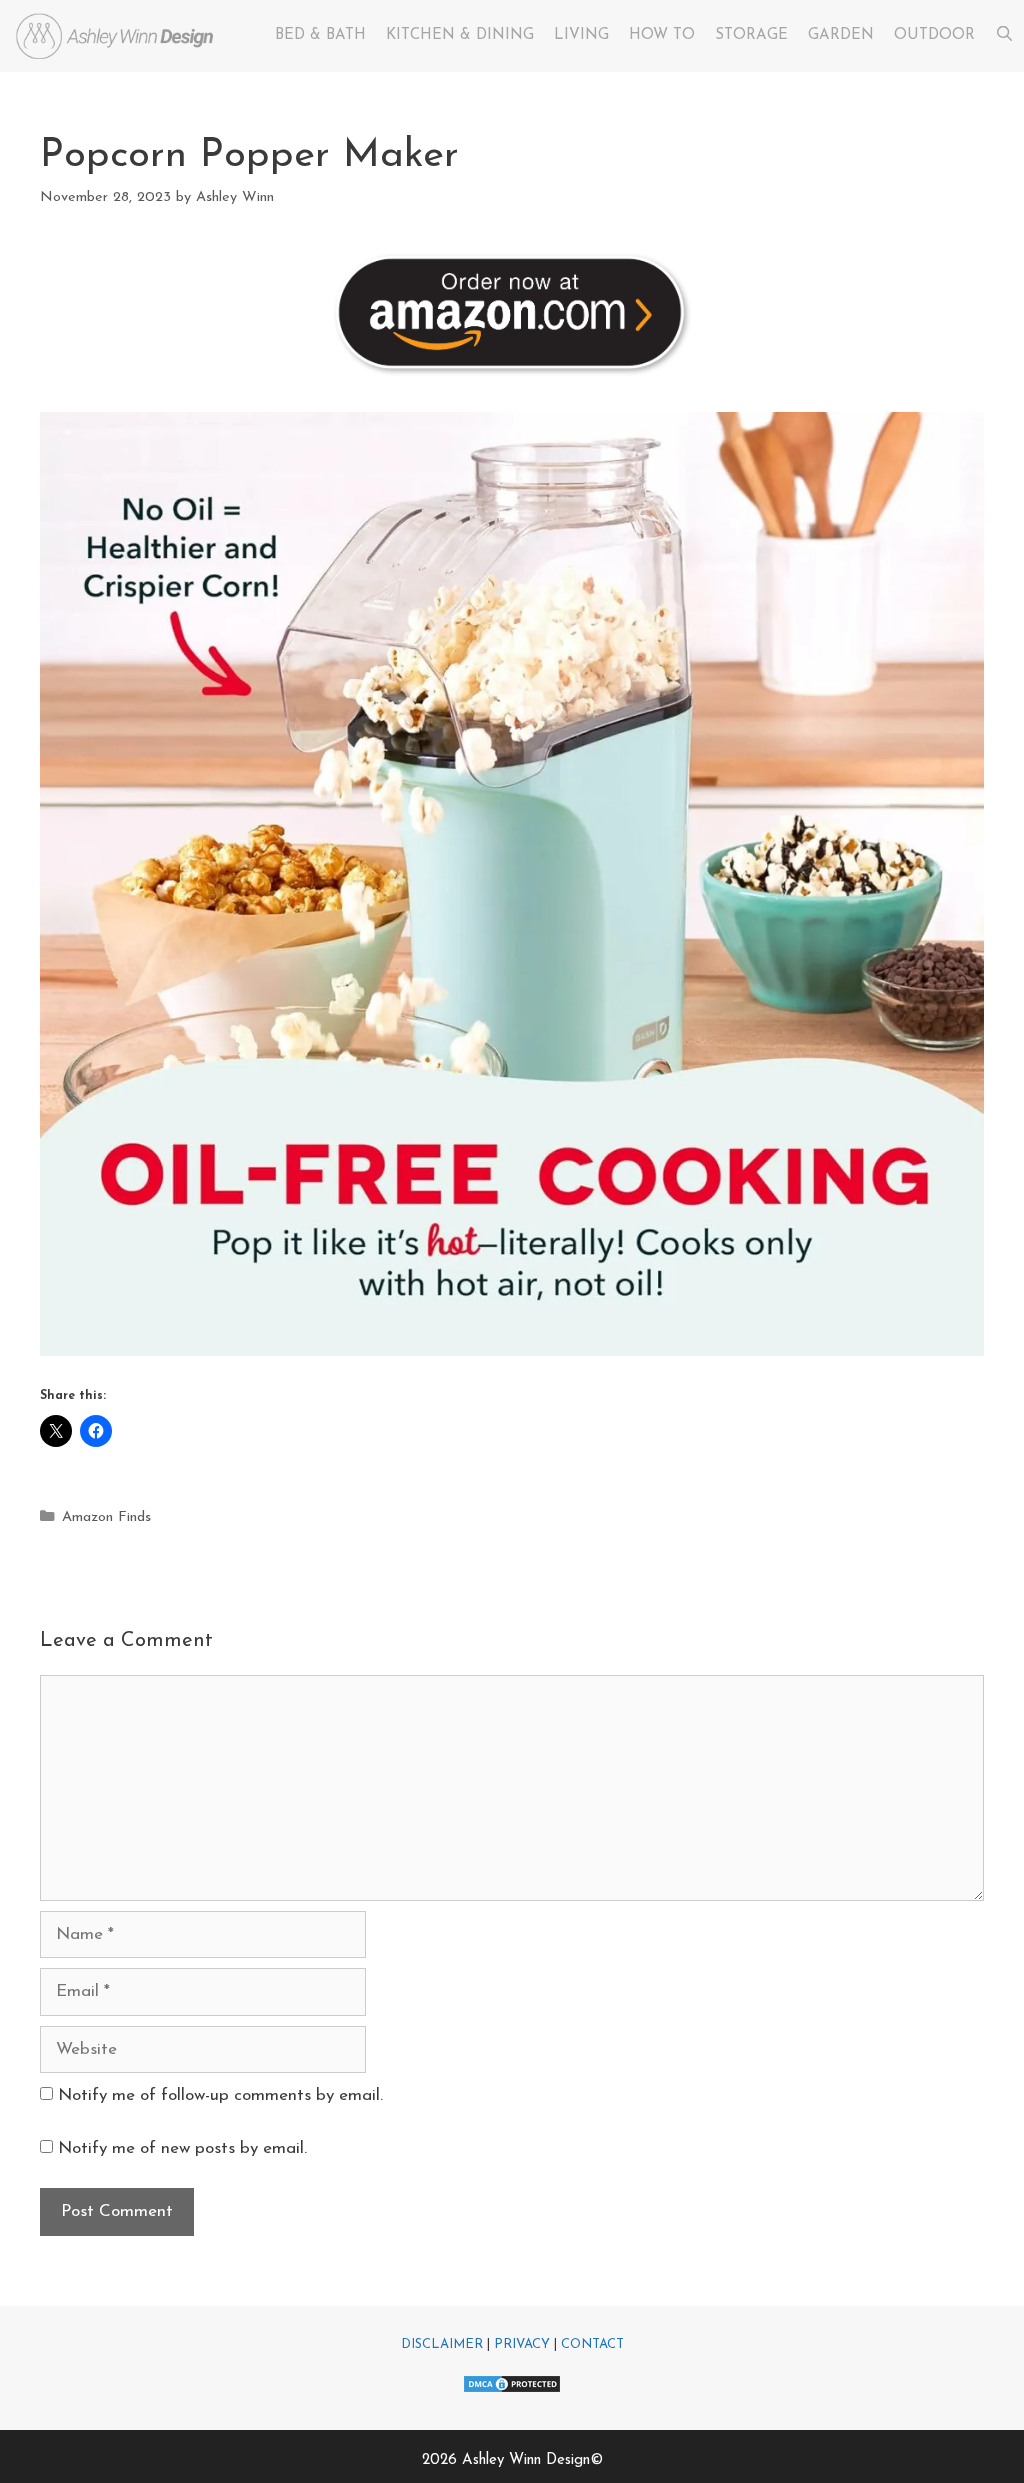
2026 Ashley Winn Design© (512, 2460)
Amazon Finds (106, 1517)
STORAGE (751, 35)
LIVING (581, 35)
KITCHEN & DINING (460, 35)
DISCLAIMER (442, 2344)
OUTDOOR (934, 35)
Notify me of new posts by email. (182, 2148)
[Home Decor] (119, 36)
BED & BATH (320, 35)
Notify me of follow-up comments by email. (220, 2095)
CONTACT (592, 2344)
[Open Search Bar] (1004, 36)
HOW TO (662, 35)
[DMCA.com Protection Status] (512, 2390)
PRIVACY (522, 2344)
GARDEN (841, 35)
